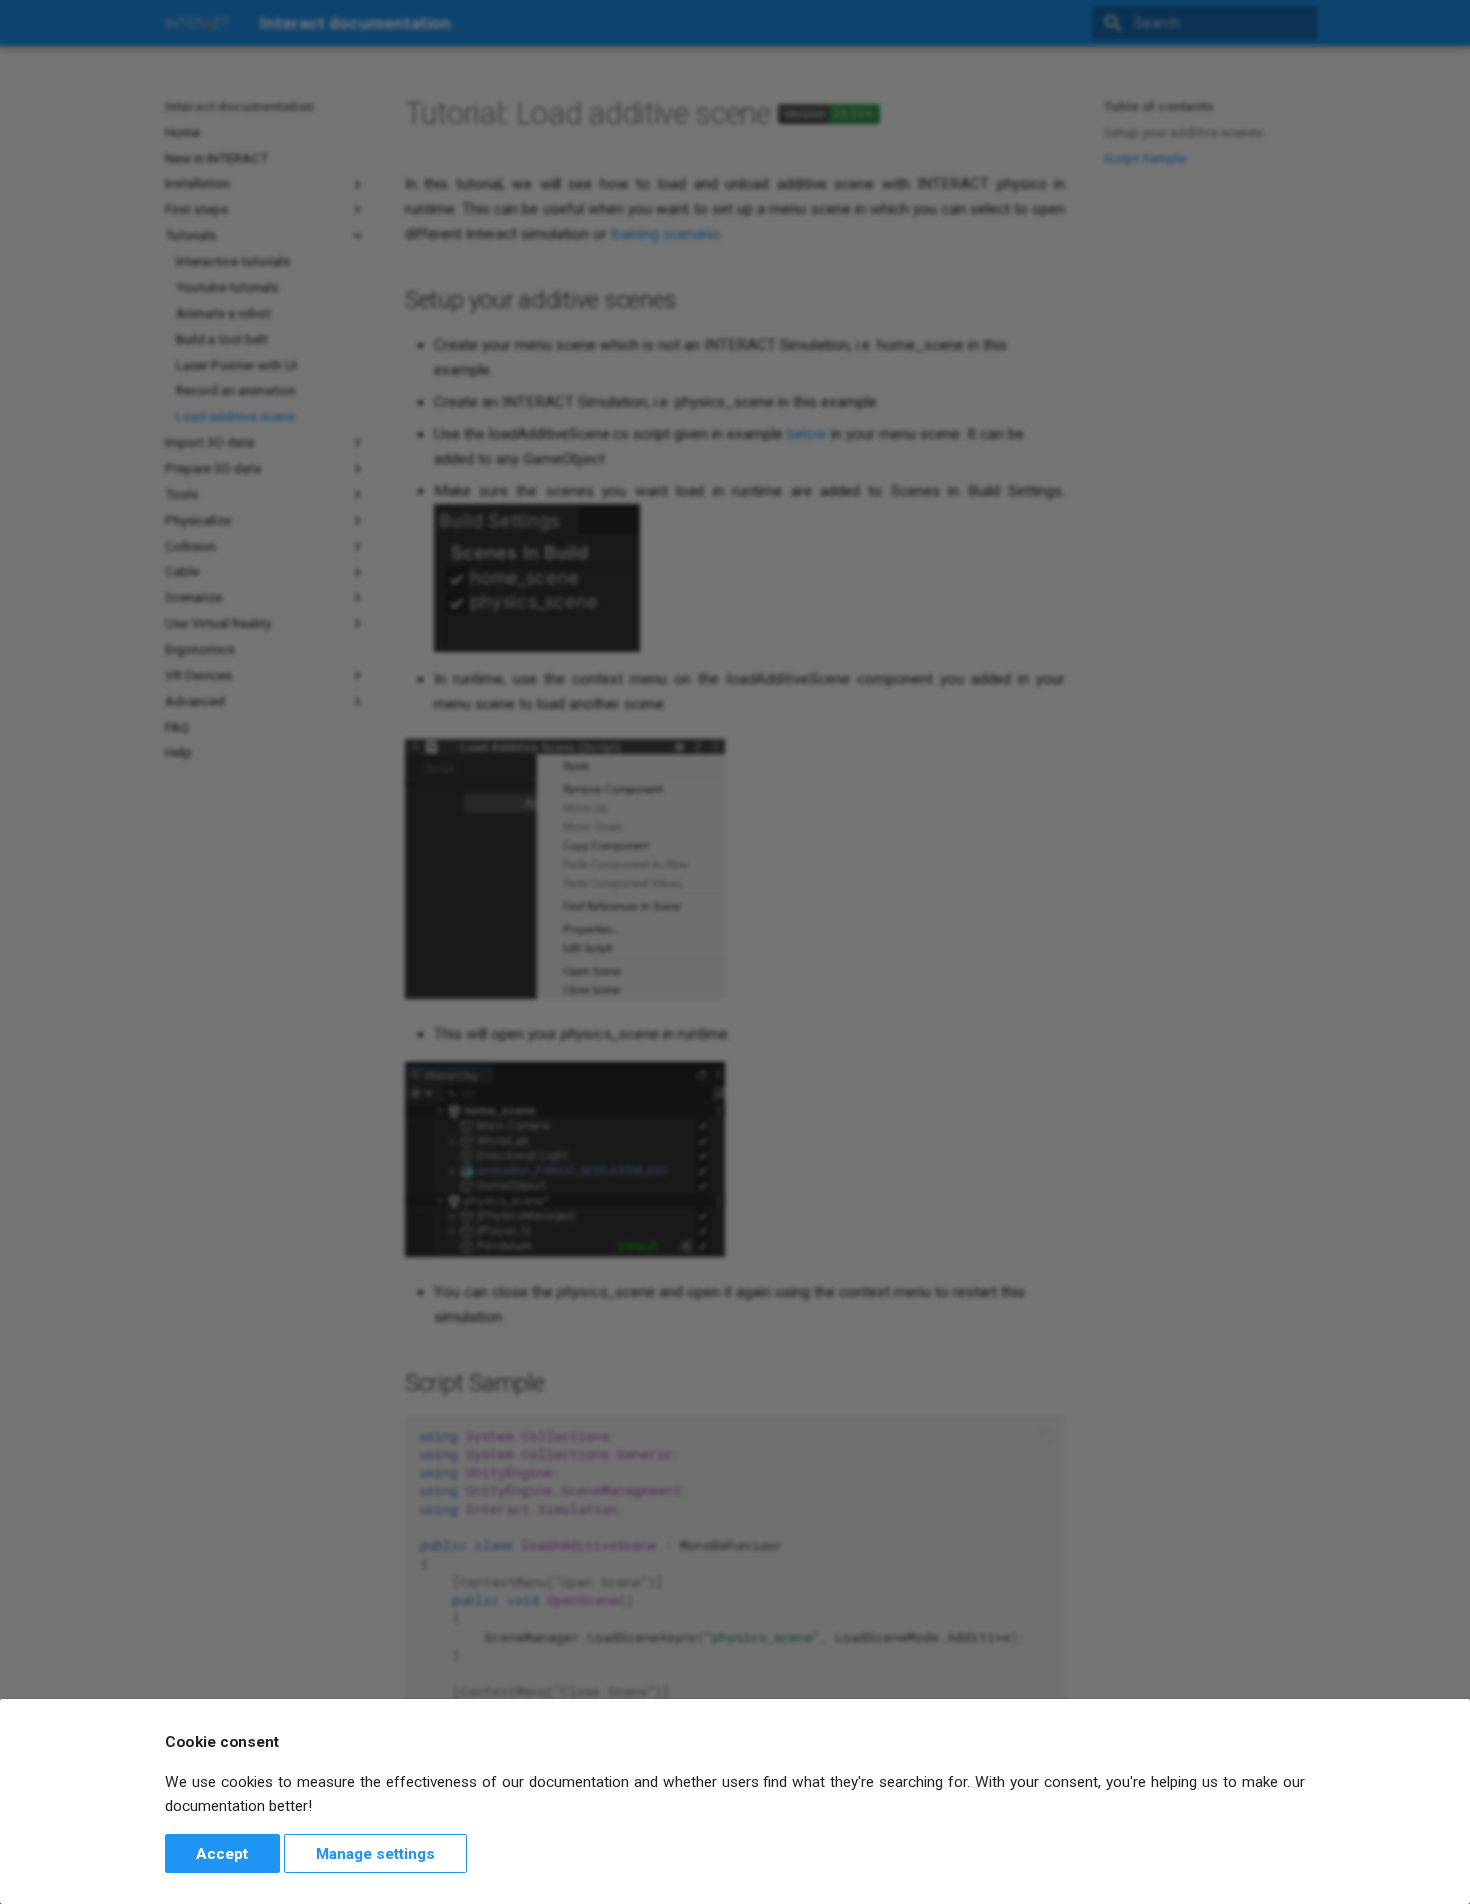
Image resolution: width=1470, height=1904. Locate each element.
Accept (222, 1854)
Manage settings (375, 1854)
